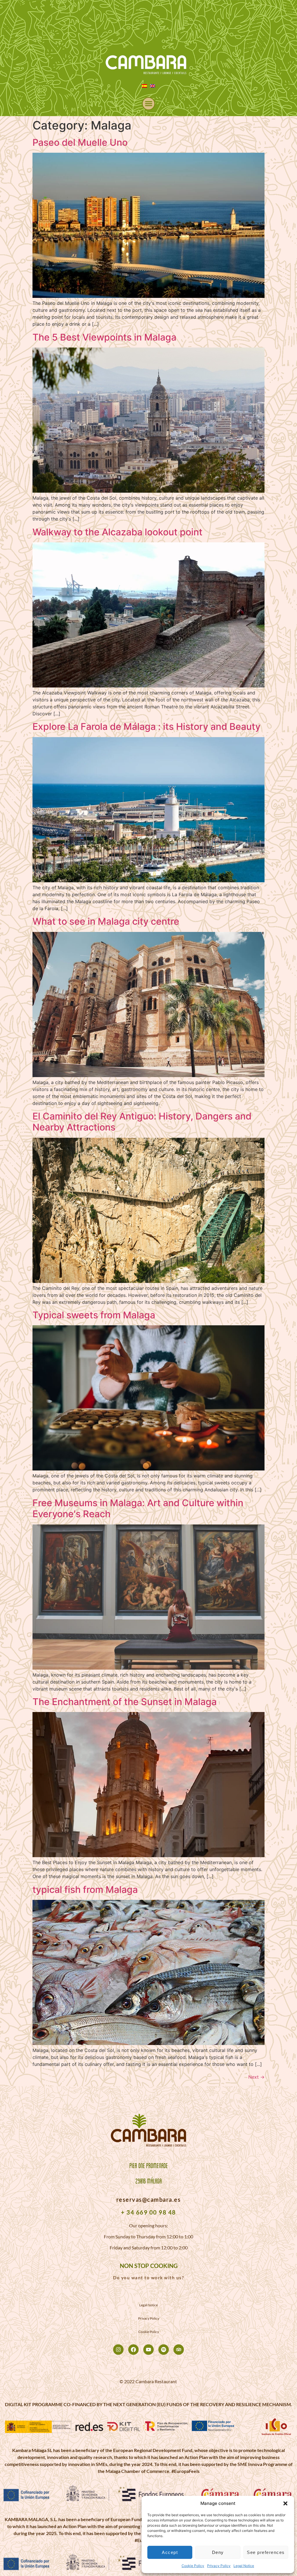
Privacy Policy (219, 2566)
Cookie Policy (193, 2566)
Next (256, 2077)
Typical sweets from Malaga (94, 1315)
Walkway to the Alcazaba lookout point (117, 532)
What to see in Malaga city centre (106, 921)
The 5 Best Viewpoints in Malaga (104, 337)
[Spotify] (164, 2350)
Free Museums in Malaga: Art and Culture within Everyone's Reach (138, 1508)
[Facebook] (133, 2350)
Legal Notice (244, 2566)
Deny (218, 2552)
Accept (170, 2552)
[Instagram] (118, 2350)
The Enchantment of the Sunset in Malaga (125, 1702)
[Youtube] (148, 2350)
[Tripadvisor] (179, 2350)
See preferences (266, 2552)
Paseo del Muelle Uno (80, 142)
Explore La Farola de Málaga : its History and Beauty (146, 727)
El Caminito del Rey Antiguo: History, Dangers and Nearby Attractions (142, 1122)
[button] (285, 2503)
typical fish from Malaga (85, 1890)
